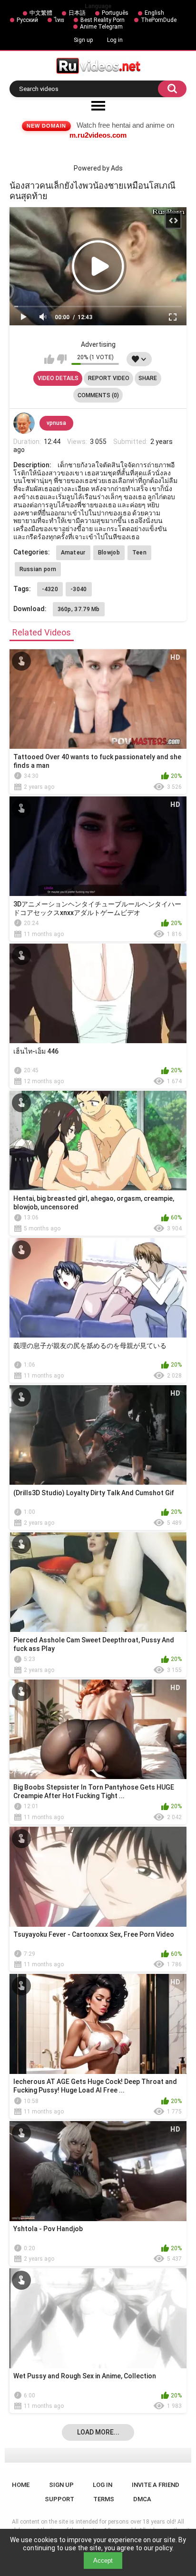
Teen (139, 553)
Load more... (98, 2432)
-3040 (79, 589)
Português (115, 13)
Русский (27, 20)
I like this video (49, 359)
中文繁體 (41, 13)
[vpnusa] (24, 423)
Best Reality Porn (103, 20)
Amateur (73, 553)
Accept (103, 2561)
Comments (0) (98, 395)
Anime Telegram (101, 27)
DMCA (142, 2499)
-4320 (50, 589)
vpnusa (56, 423)
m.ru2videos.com (98, 135)
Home (21, 2485)
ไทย (59, 20)
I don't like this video (62, 359)
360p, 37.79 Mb (79, 609)
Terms (104, 2499)
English (154, 13)
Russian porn (38, 569)
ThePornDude (159, 20)
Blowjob (109, 553)
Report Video (109, 378)
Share (148, 378)
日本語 (77, 13)
